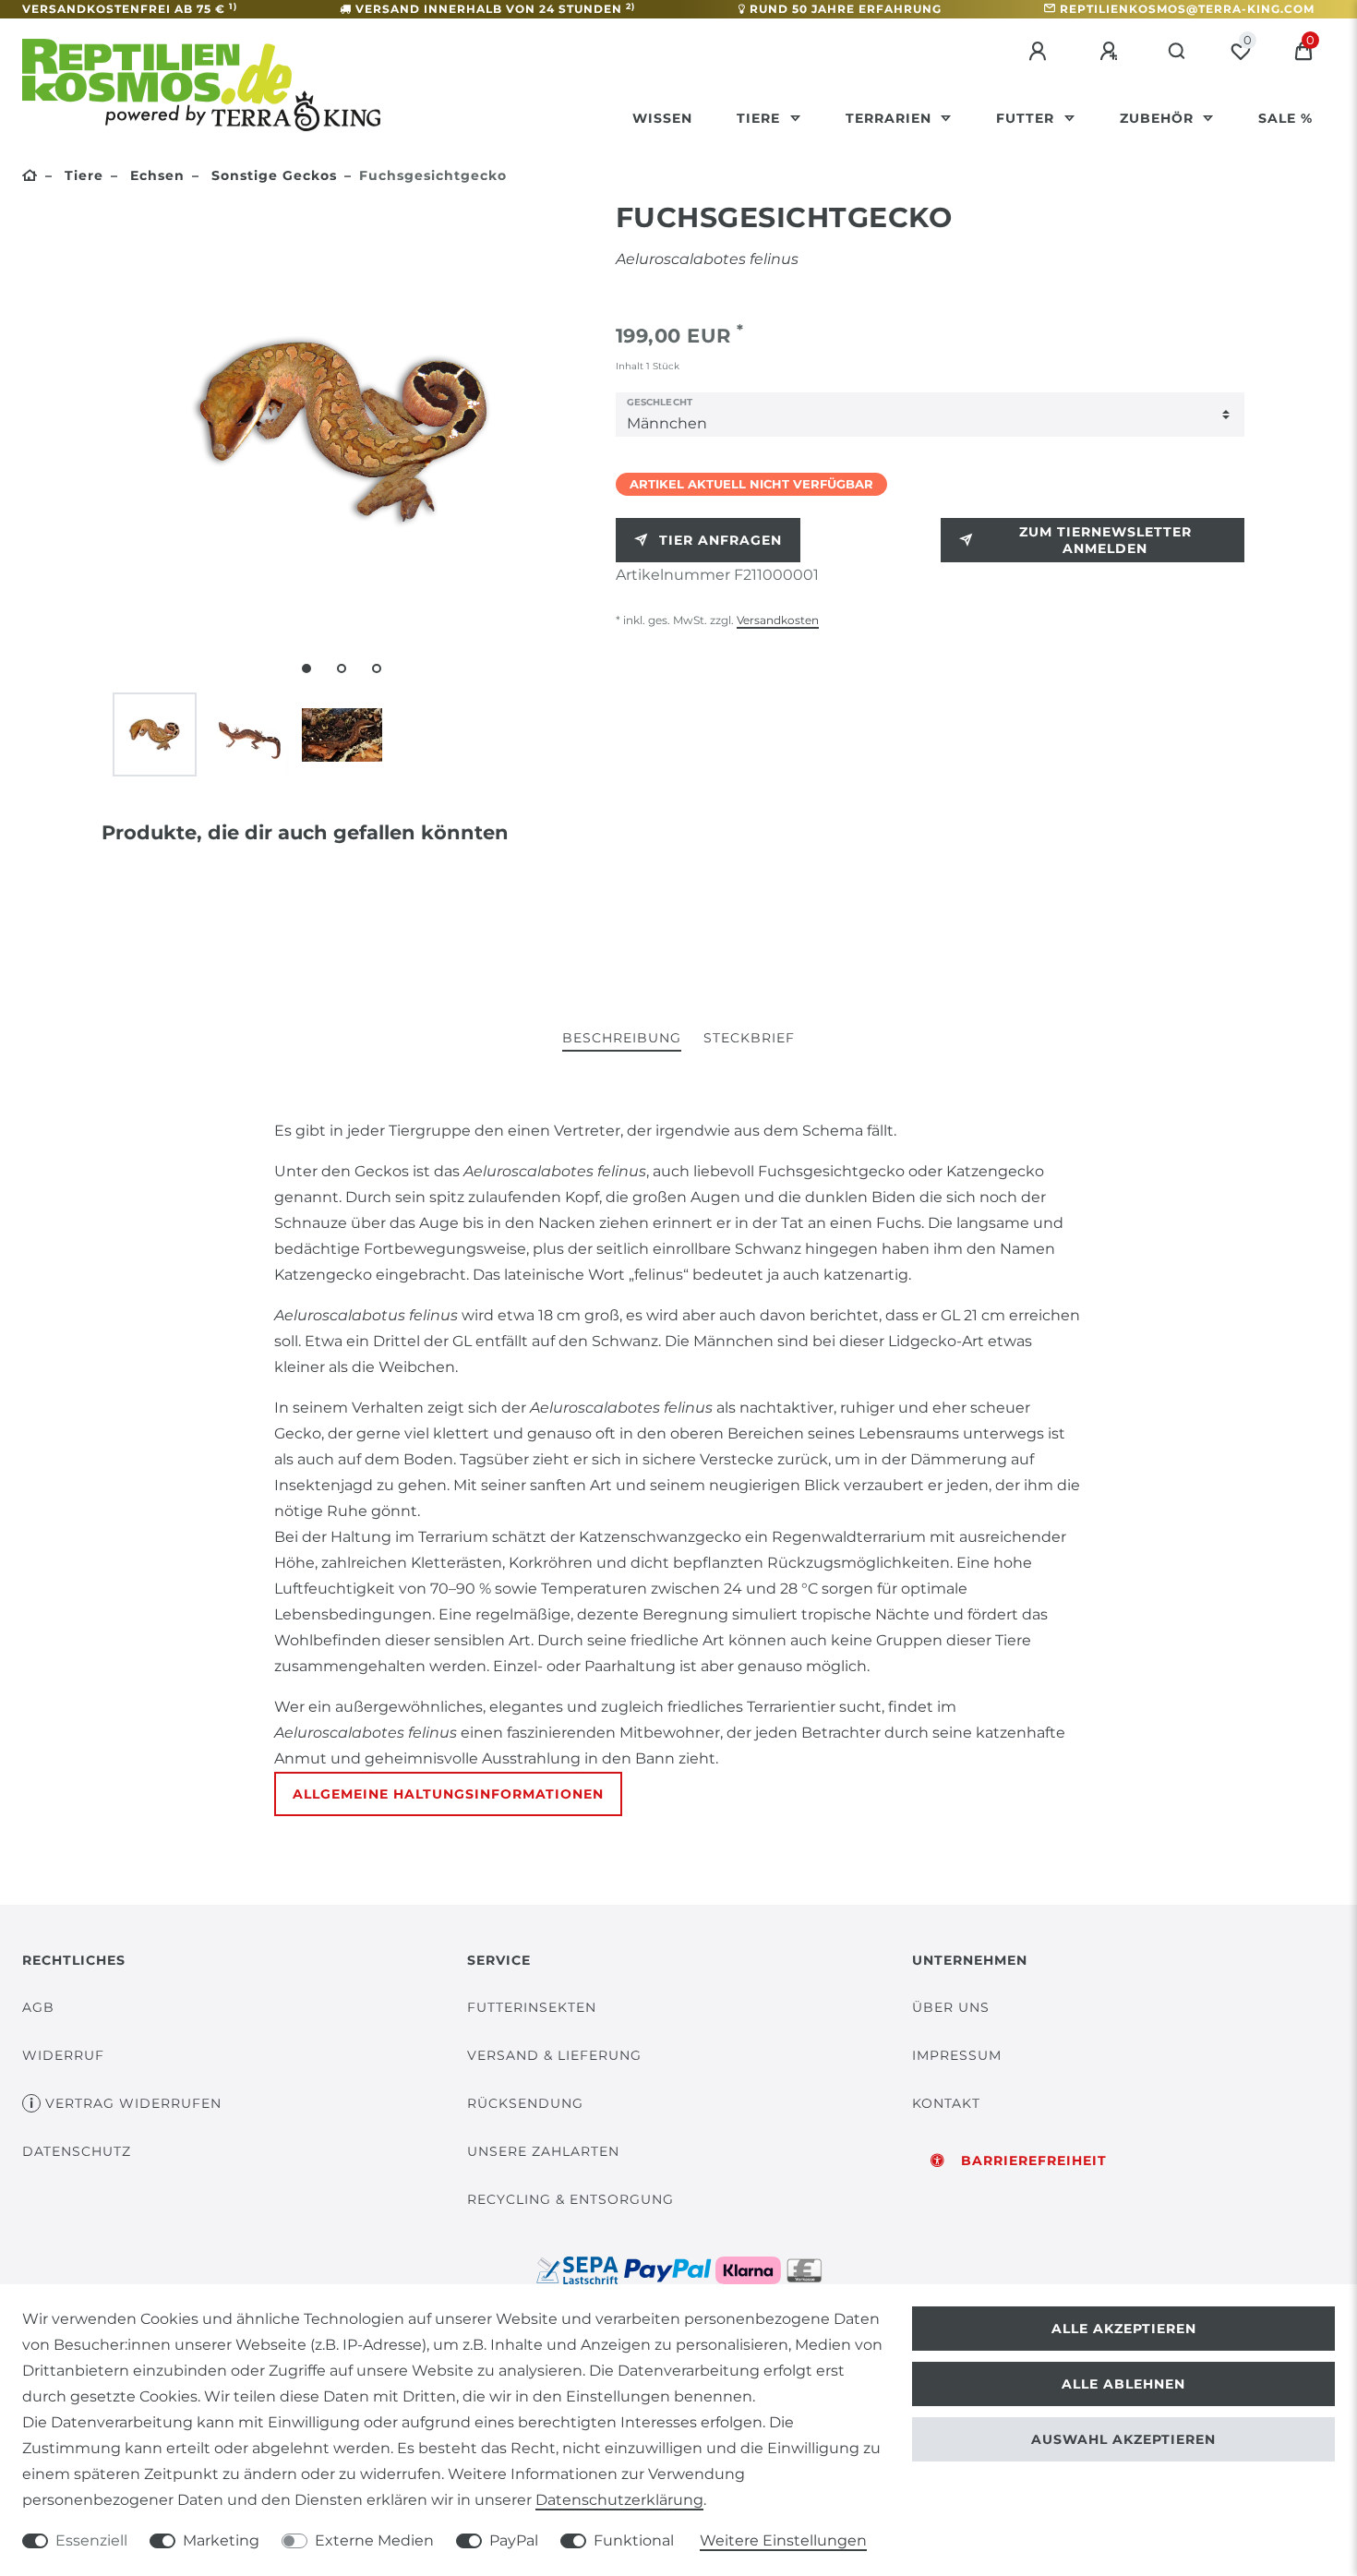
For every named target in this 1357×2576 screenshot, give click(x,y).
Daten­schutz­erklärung (619, 2500)
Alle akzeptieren (1124, 2329)
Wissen (662, 118)
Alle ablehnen (1123, 2384)
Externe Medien (374, 2540)
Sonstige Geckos (272, 175)
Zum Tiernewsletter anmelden (1105, 540)
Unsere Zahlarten (543, 2151)
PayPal (514, 2540)
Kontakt (946, 2103)
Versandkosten (778, 620)
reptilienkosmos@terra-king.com (1187, 9)
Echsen (155, 175)
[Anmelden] (1040, 52)
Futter (1027, 118)
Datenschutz (77, 2151)
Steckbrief (749, 1038)
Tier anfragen (721, 540)
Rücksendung (525, 2103)
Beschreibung (622, 1038)
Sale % (1285, 118)
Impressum (957, 2055)
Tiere (761, 118)
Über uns (951, 2007)
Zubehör (1159, 118)
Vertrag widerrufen (133, 2103)
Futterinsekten (532, 2007)
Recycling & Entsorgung (570, 2199)
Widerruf (63, 2055)
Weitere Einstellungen (783, 2540)
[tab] (622, 1039)
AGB (38, 2007)
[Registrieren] (1111, 52)
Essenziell (91, 2540)
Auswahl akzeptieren (1123, 2439)
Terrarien (891, 118)
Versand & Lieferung (554, 2055)
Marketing (221, 2540)
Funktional (634, 2540)
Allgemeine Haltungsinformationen (448, 1794)
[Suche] (1177, 52)
